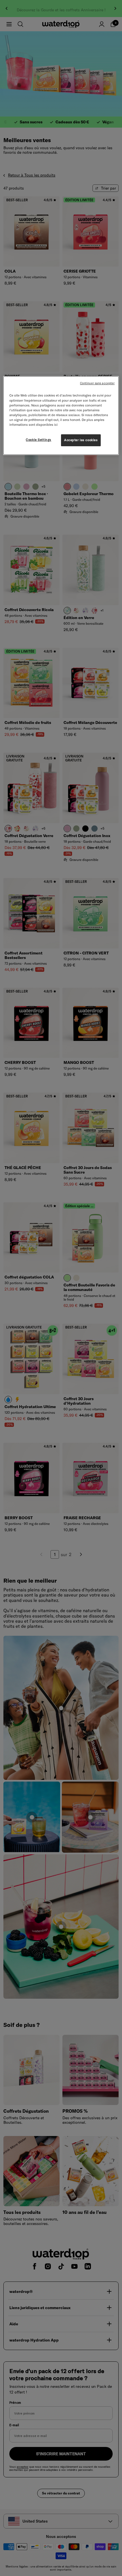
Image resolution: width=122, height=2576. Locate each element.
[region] (61, 415)
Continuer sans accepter (97, 383)
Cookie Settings (39, 440)
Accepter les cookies (81, 440)
